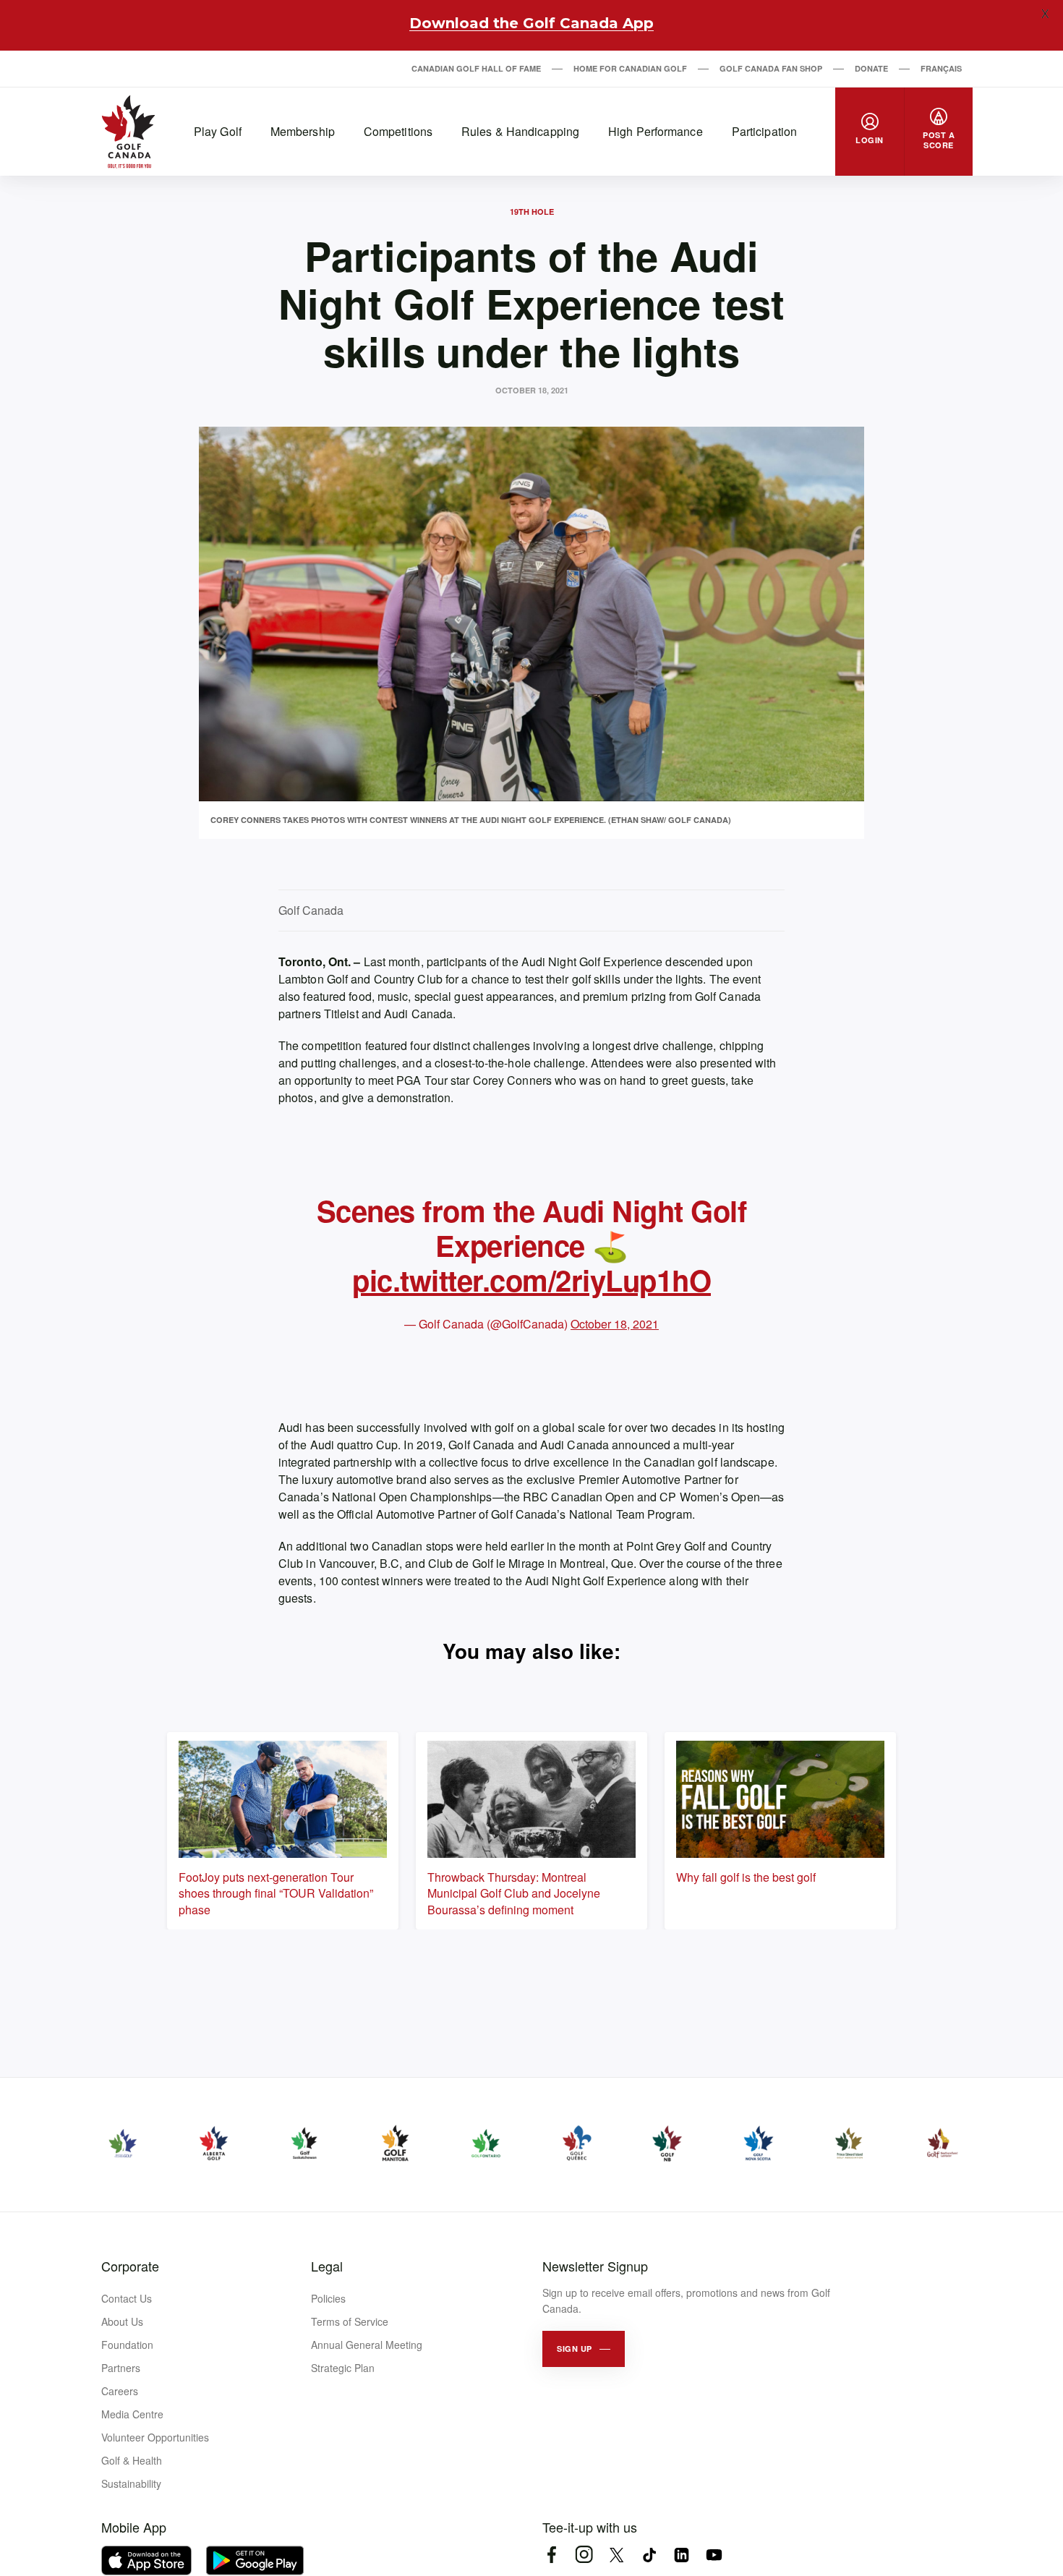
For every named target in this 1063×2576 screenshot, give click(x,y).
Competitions (398, 131)
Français (941, 68)
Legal (327, 2266)
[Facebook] (551, 2555)
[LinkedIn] (682, 2555)
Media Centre (132, 2414)
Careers (120, 2391)
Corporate (130, 2266)
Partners (121, 2368)
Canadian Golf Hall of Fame (476, 68)
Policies (328, 2298)
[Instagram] (584, 2555)
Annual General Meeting (367, 2345)
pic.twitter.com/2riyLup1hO (531, 1280)
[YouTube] (714, 2555)
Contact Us (127, 2298)
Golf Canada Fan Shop (771, 68)
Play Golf (218, 131)
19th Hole (532, 212)
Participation (764, 131)
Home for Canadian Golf (630, 68)
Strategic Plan (343, 2368)
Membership (303, 131)
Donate (871, 68)
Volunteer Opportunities (155, 2437)
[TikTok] (649, 2555)
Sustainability (131, 2483)
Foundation (127, 2345)
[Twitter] (616, 2555)
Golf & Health (132, 2460)
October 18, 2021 (615, 1324)
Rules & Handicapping (520, 131)
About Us (122, 2321)
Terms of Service (350, 2321)
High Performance (656, 131)
